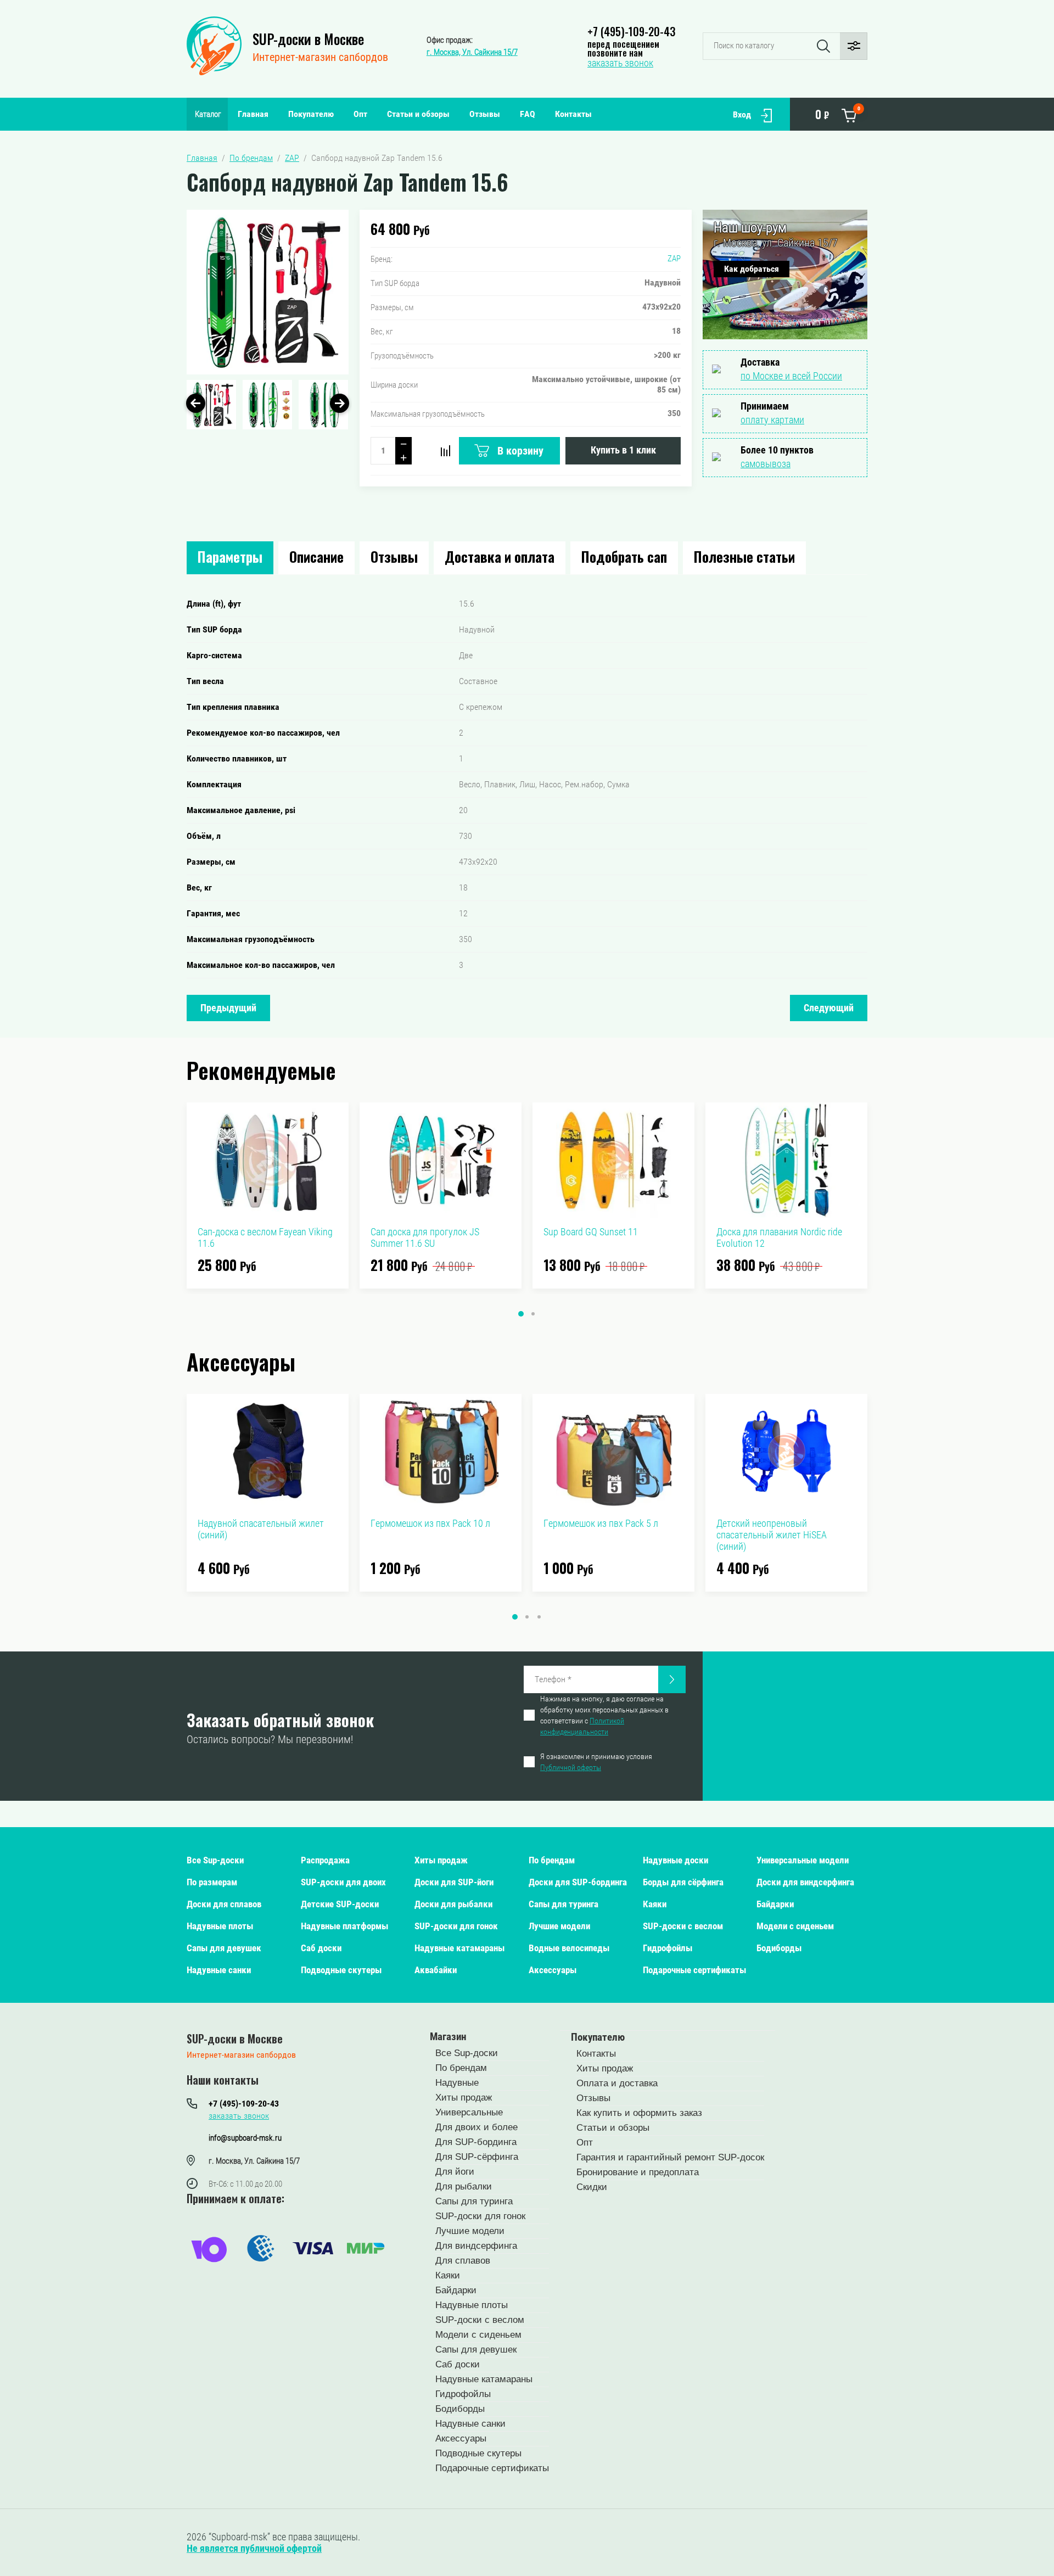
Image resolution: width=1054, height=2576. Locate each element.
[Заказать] (672, 1679)
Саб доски (321, 1948)
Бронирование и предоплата (638, 2172)
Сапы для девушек (224, 1948)
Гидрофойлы (668, 1948)
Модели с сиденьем (795, 1926)
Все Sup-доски (215, 1860)
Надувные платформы (344, 1926)
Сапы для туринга (564, 1904)
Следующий (829, 1008)
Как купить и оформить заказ (639, 2113)
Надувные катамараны (459, 1948)
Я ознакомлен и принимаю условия (596, 1762)
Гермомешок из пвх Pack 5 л (601, 1523)
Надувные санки (219, 1970)
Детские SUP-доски (340, 1904)
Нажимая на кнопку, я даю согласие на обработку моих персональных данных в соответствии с (604, 1715)
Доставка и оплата (500, 556)
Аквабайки (436, 1970)
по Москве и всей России (791, 376)
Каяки (655, 1904)
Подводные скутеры (341, 1970)
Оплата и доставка (617, 2083)
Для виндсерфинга (476, 2246)
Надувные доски (675, 1860)
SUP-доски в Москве (308, 39)
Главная (253, 114)
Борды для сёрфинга (683, 1882)
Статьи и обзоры (418, 114)
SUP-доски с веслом (683, 1926)
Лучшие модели (559, 1926)
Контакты (573, 114)
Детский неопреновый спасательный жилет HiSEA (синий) (772, 1535)
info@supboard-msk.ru (245, 2138)
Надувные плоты (220, 1926)
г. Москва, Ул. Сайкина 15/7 (472, 52)
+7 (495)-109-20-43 (631, 31)
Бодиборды (779, 1948)
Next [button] (340, 403)
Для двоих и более (476, 2127)
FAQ (528, 114)
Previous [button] (196, 403)
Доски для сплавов (224, 1904)
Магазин (448, 2037)
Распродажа (325, 1860)
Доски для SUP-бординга (578, 1882)
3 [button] (539, 1617)
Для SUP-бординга (476, 2142)
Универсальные (469, 2112)
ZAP (674, 259)
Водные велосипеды (569, 1948)
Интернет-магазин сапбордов (320, 57)
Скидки (592, 2187)
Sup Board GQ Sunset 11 (591, 1232)
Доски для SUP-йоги (454, 1882)
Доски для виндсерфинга (805, 1882)
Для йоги (455, 2172)
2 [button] (533, 1314)
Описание (316, 556)
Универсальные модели (803, 1860)
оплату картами (772, 420)
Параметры (230, 556)
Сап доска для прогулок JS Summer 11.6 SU (425, 1237)
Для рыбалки (464, 2186)
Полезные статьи (744, 556)
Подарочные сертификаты (694, 1970)
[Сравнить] (445, 451)
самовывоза (766, 464)
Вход (742, 114)
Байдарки (775, 1904)
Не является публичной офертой (254, 2548)
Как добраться (752, 269)
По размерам (212, 1882)
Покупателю (311, 114)
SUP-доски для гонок (456, 1926)
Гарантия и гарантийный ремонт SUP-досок (670, 2157)
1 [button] (521, 1314)
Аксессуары (553, 1970)
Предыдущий (228, 1008)
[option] (268, 292)
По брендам (552, 1860)
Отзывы (485, 114)
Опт (360, 114)
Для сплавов (463, 2261)
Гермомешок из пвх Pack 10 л (430, 1523)
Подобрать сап (624, 556)
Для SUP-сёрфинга (477, 2157)
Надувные (457, 2083)
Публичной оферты (571, 1767)
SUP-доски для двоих (343, 1882)
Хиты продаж (441, 1860)
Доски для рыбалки (453, 1904)
